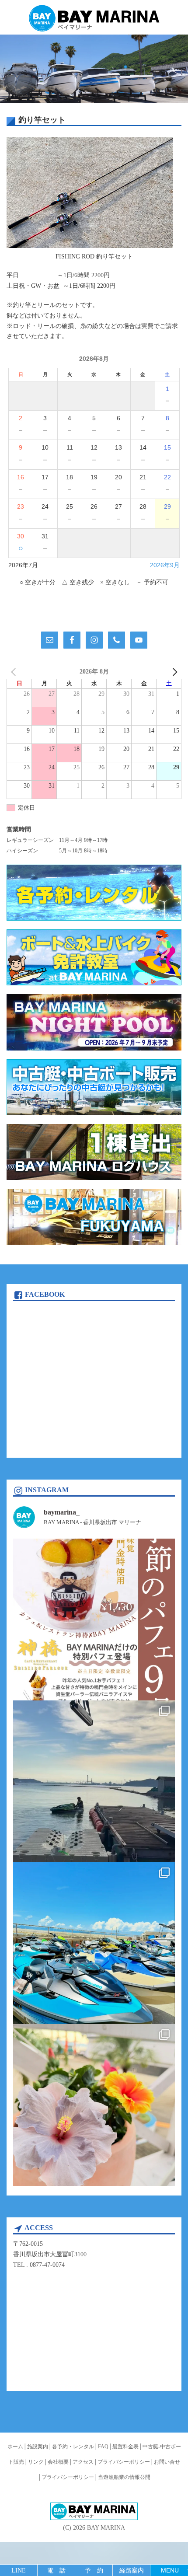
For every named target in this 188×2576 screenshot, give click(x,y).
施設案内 (38, 2447)
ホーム (15, 2447)
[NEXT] (173, 672)
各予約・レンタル (73, 2447)
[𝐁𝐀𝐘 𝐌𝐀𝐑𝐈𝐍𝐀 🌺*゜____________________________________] (94, 1620)
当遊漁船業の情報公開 (124, 2477)
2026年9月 (165, 565)
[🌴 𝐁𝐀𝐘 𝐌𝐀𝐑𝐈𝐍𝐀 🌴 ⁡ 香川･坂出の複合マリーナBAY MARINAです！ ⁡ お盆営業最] (94, 2105)
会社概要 (58, 2462)
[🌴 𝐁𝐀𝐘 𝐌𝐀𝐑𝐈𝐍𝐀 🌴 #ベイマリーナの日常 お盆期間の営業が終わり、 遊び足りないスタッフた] (94, 1781)
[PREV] (15, 672)
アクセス (83, 2462)
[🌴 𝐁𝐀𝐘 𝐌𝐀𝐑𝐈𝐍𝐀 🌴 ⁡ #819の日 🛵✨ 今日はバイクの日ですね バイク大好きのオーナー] (94, 1943)
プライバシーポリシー (124, 2462)
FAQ (103, 2447)
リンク (36, 2462)
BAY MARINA (106, 2528)
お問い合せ (167, 2462)
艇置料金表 (125, 2447)
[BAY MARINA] (94, 19)
